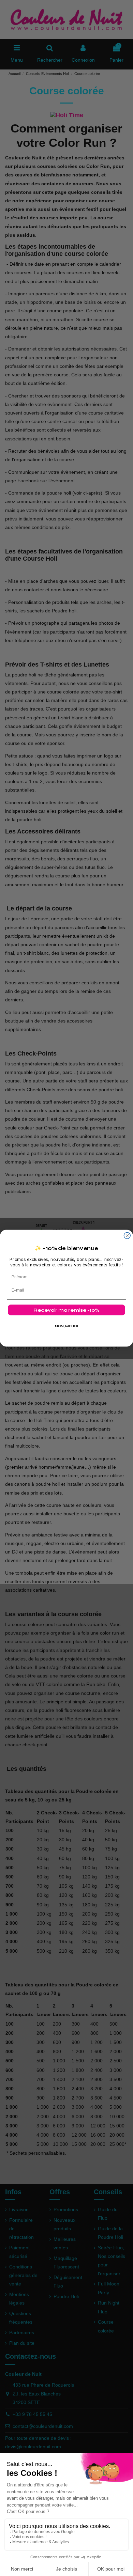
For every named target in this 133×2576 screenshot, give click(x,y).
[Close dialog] (127, 1236)
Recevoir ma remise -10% (66, 1310)
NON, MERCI (66, 1326)
